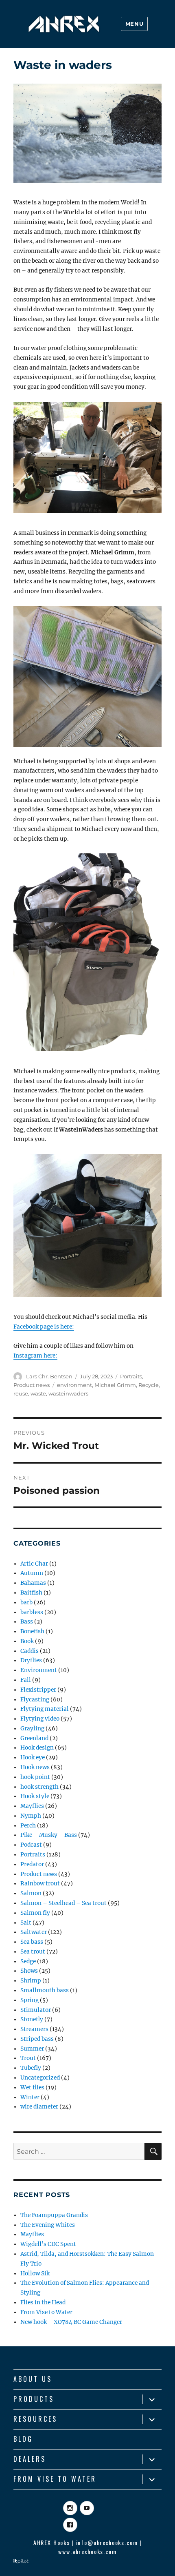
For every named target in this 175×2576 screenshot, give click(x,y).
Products (34, 2399)
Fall (26, 1680)
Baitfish (31, 1593)
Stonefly (32, 2019)
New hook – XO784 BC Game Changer (71, 2322)
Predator (32, 1864)
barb (26, 1603)
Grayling (32, 1729)
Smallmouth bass (45, 1990)
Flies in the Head (43, 2302)
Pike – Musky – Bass (49, 1835)
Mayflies (32, 1806)
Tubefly (31, 2068)
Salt (26, 1923)
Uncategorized (40, 2078)
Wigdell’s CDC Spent (48, 2244)
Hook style (35, 1796)
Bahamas (33, 1583)
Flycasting (35, 1700)
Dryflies (31, 1660)
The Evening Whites (48, 2225)
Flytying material (45, 1709)
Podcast (31, 1845)
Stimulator (36, 2010)
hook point (35, 1777)
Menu (134, 24)
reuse (21, 1393)
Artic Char (34, 1564)
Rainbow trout (40, 1884)
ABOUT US (33, 2379)
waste (38, 1393)
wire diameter (39, 2107)
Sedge (28, 1961)
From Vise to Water (46, 2312)
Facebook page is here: (44, 1327)
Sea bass (32, 1942)
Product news (32, 1385)
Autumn (32, 1573)
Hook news (35, 1767)
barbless (32, 1612)
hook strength (39, 1787)
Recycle (149, 1385)
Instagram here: (35, 1356)
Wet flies (32, 2088)
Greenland (34, 1738)
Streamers (34, 2029)
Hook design (37, 1748)
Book (27, 1641)
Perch (28, 1826)
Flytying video (40, 1719)
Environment (39, 1670)
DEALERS (30, 2459)
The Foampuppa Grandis (54, 2215)
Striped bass (37, 2039)
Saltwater (34, 1932)
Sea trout (33, 1952)
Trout (28, 2058)
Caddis (30, 1651)
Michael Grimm (115, 1385)
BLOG (23, 2439)
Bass (27, 1622)
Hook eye (33, 1758)
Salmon (31, 1893)
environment (74, 1385)
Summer (32, 2049)
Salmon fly (35, 1913)
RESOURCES (35, 2419)
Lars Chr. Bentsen (49, 1376)
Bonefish (32, 1631)
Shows (29, 1971)
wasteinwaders (68, 1393)
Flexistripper (38, 1690)
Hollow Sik (35, 2274)
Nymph (31, 1816)
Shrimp (31, 1981)
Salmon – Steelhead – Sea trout (63, 1903)
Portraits (131, 1376)
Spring (30, 2000)
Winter (30, 2097)
